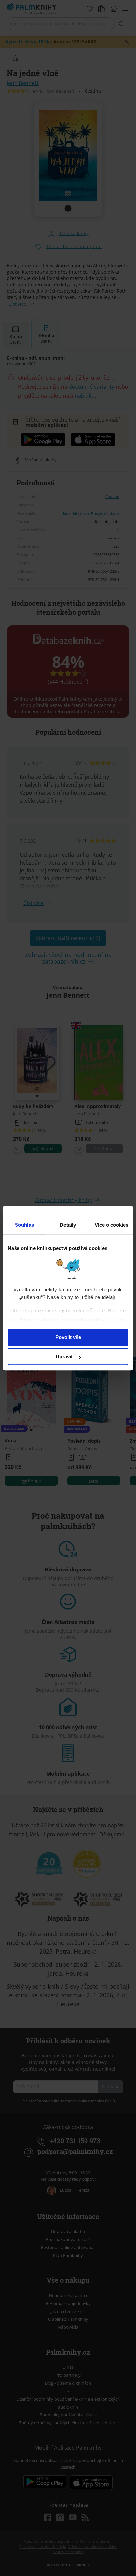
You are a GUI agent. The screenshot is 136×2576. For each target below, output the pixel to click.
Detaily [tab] (68, 1225)
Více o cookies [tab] (112, 1225)
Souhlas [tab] (24, 1225)
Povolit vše (68, 1337)
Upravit (64, 1357)
